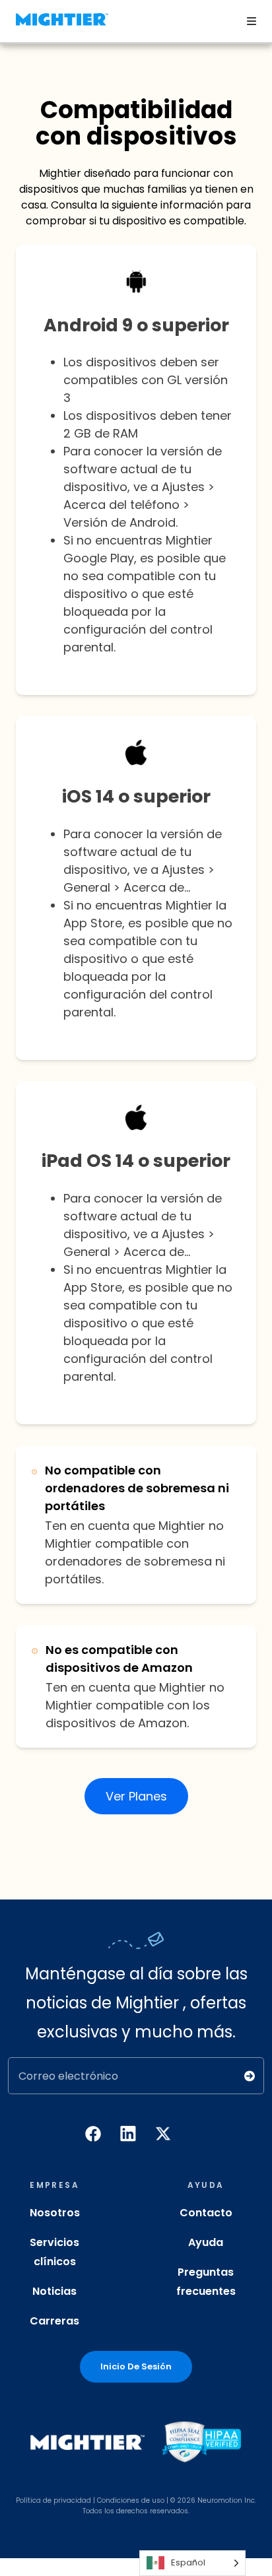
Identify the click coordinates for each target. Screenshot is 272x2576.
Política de (34, 2500)
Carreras (54, 2321)
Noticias (54, 2291)
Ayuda (206, 2242)
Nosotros (55, 2213)
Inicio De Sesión (136, 2366)
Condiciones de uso (131, 2500)
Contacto (206, 2213)
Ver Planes (136, 1796)
